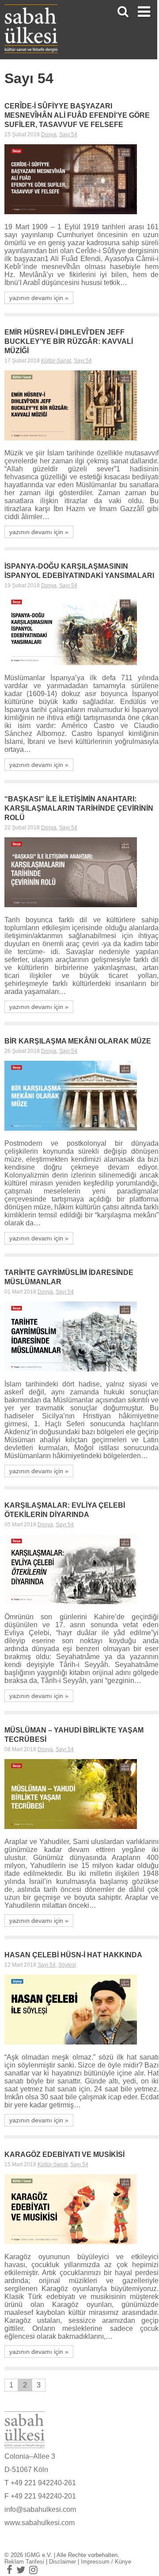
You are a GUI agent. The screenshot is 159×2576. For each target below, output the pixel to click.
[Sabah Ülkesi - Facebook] (9, 2570)
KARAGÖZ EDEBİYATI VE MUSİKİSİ (64, 2154)
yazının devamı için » (39, 298)
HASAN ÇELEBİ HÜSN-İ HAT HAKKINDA (73, 1955)
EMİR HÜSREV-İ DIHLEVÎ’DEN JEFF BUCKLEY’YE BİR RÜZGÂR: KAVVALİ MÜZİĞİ (69, 341)
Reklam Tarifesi (24, 2562)
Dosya (49, 135)
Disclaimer (62, 2562)
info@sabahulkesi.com (40, 2509)
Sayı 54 (68, 135)
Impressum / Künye (106, 2562)
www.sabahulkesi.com (40, 2523)
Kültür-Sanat (56, 361)
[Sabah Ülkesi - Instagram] (33, 2570)
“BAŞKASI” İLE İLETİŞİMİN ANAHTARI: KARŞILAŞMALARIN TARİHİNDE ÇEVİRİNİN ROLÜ (79, 808)
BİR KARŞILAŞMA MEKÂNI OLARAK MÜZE (78, 1041)
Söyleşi (67, 1965)
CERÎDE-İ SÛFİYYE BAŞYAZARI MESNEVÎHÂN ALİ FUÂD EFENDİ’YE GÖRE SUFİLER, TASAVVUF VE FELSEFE (77, 115)
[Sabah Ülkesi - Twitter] (21, 2570)
